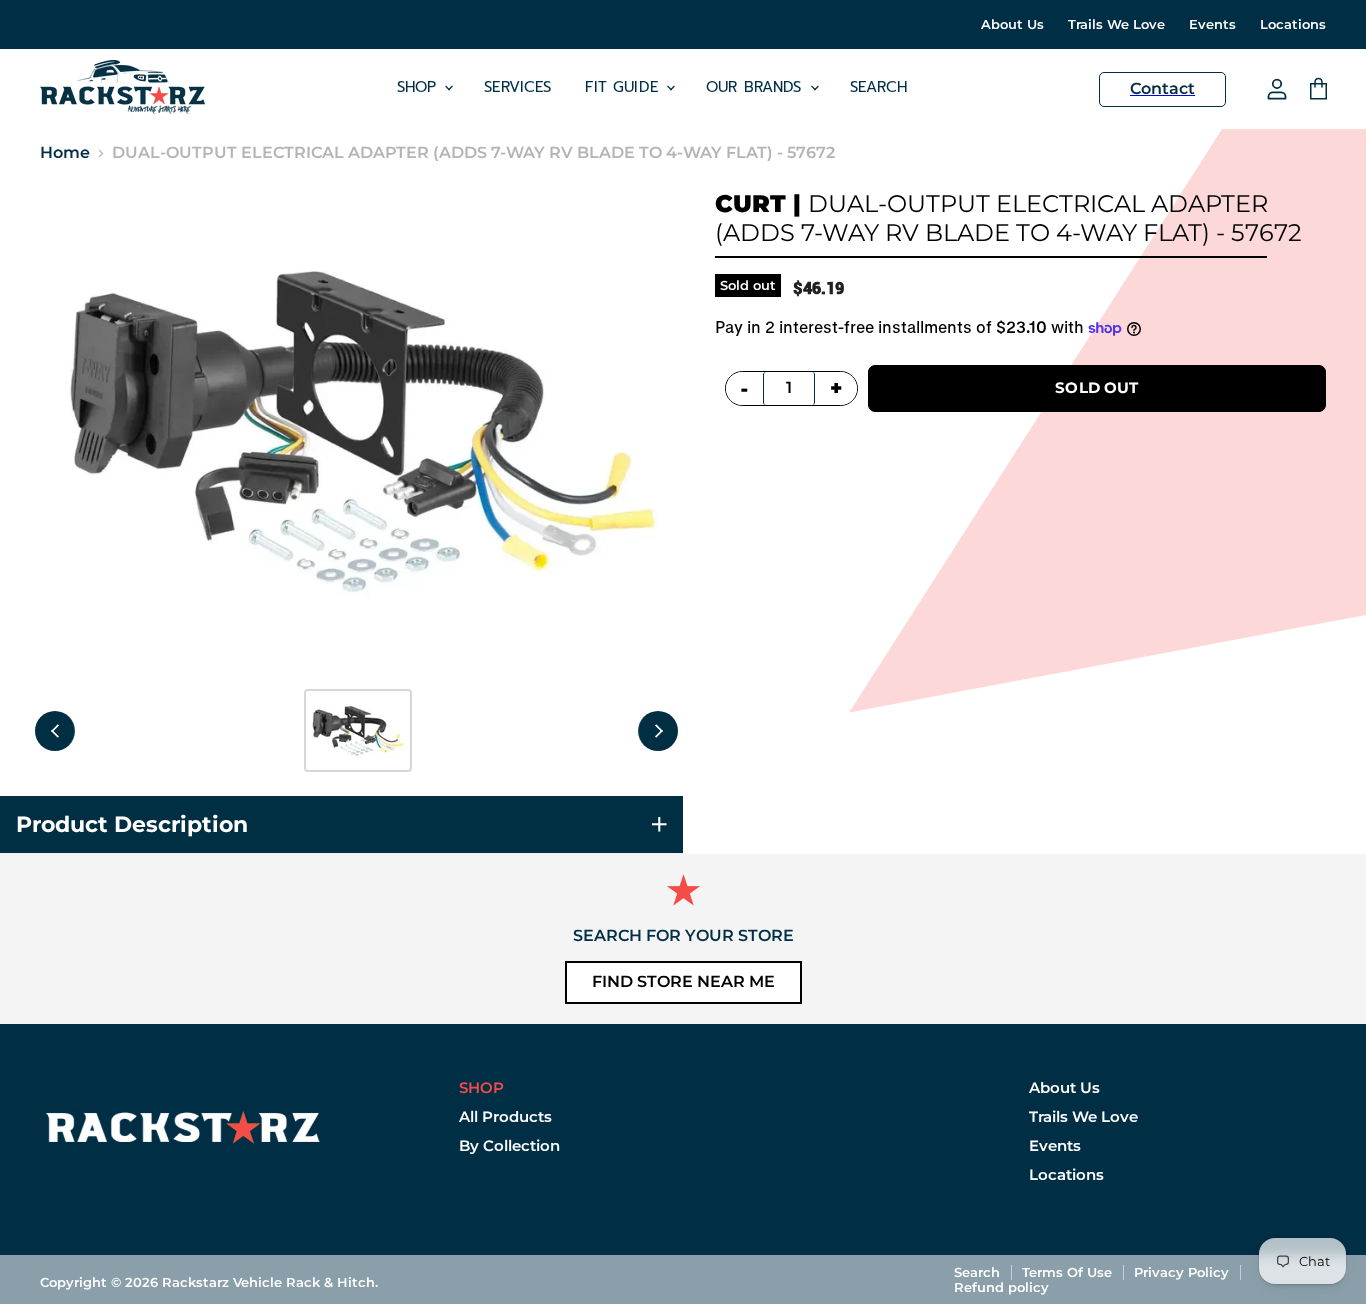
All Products (505, 1116)
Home (65, 153)
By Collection (509, 1145)
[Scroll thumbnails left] (55, 731)
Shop (420, 87)
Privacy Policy (1181, 1272)
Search (879, 87)
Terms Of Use (1067, 1272)
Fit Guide (624, 87)
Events (1212, 24)
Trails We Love (1116, 24)
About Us (1012, 24)
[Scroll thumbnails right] (658, 731)
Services (517, 87)
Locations (1293, 24)
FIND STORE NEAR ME (683, 981)
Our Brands (757, 87)
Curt (750, 203)
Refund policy (1001, 1287)
